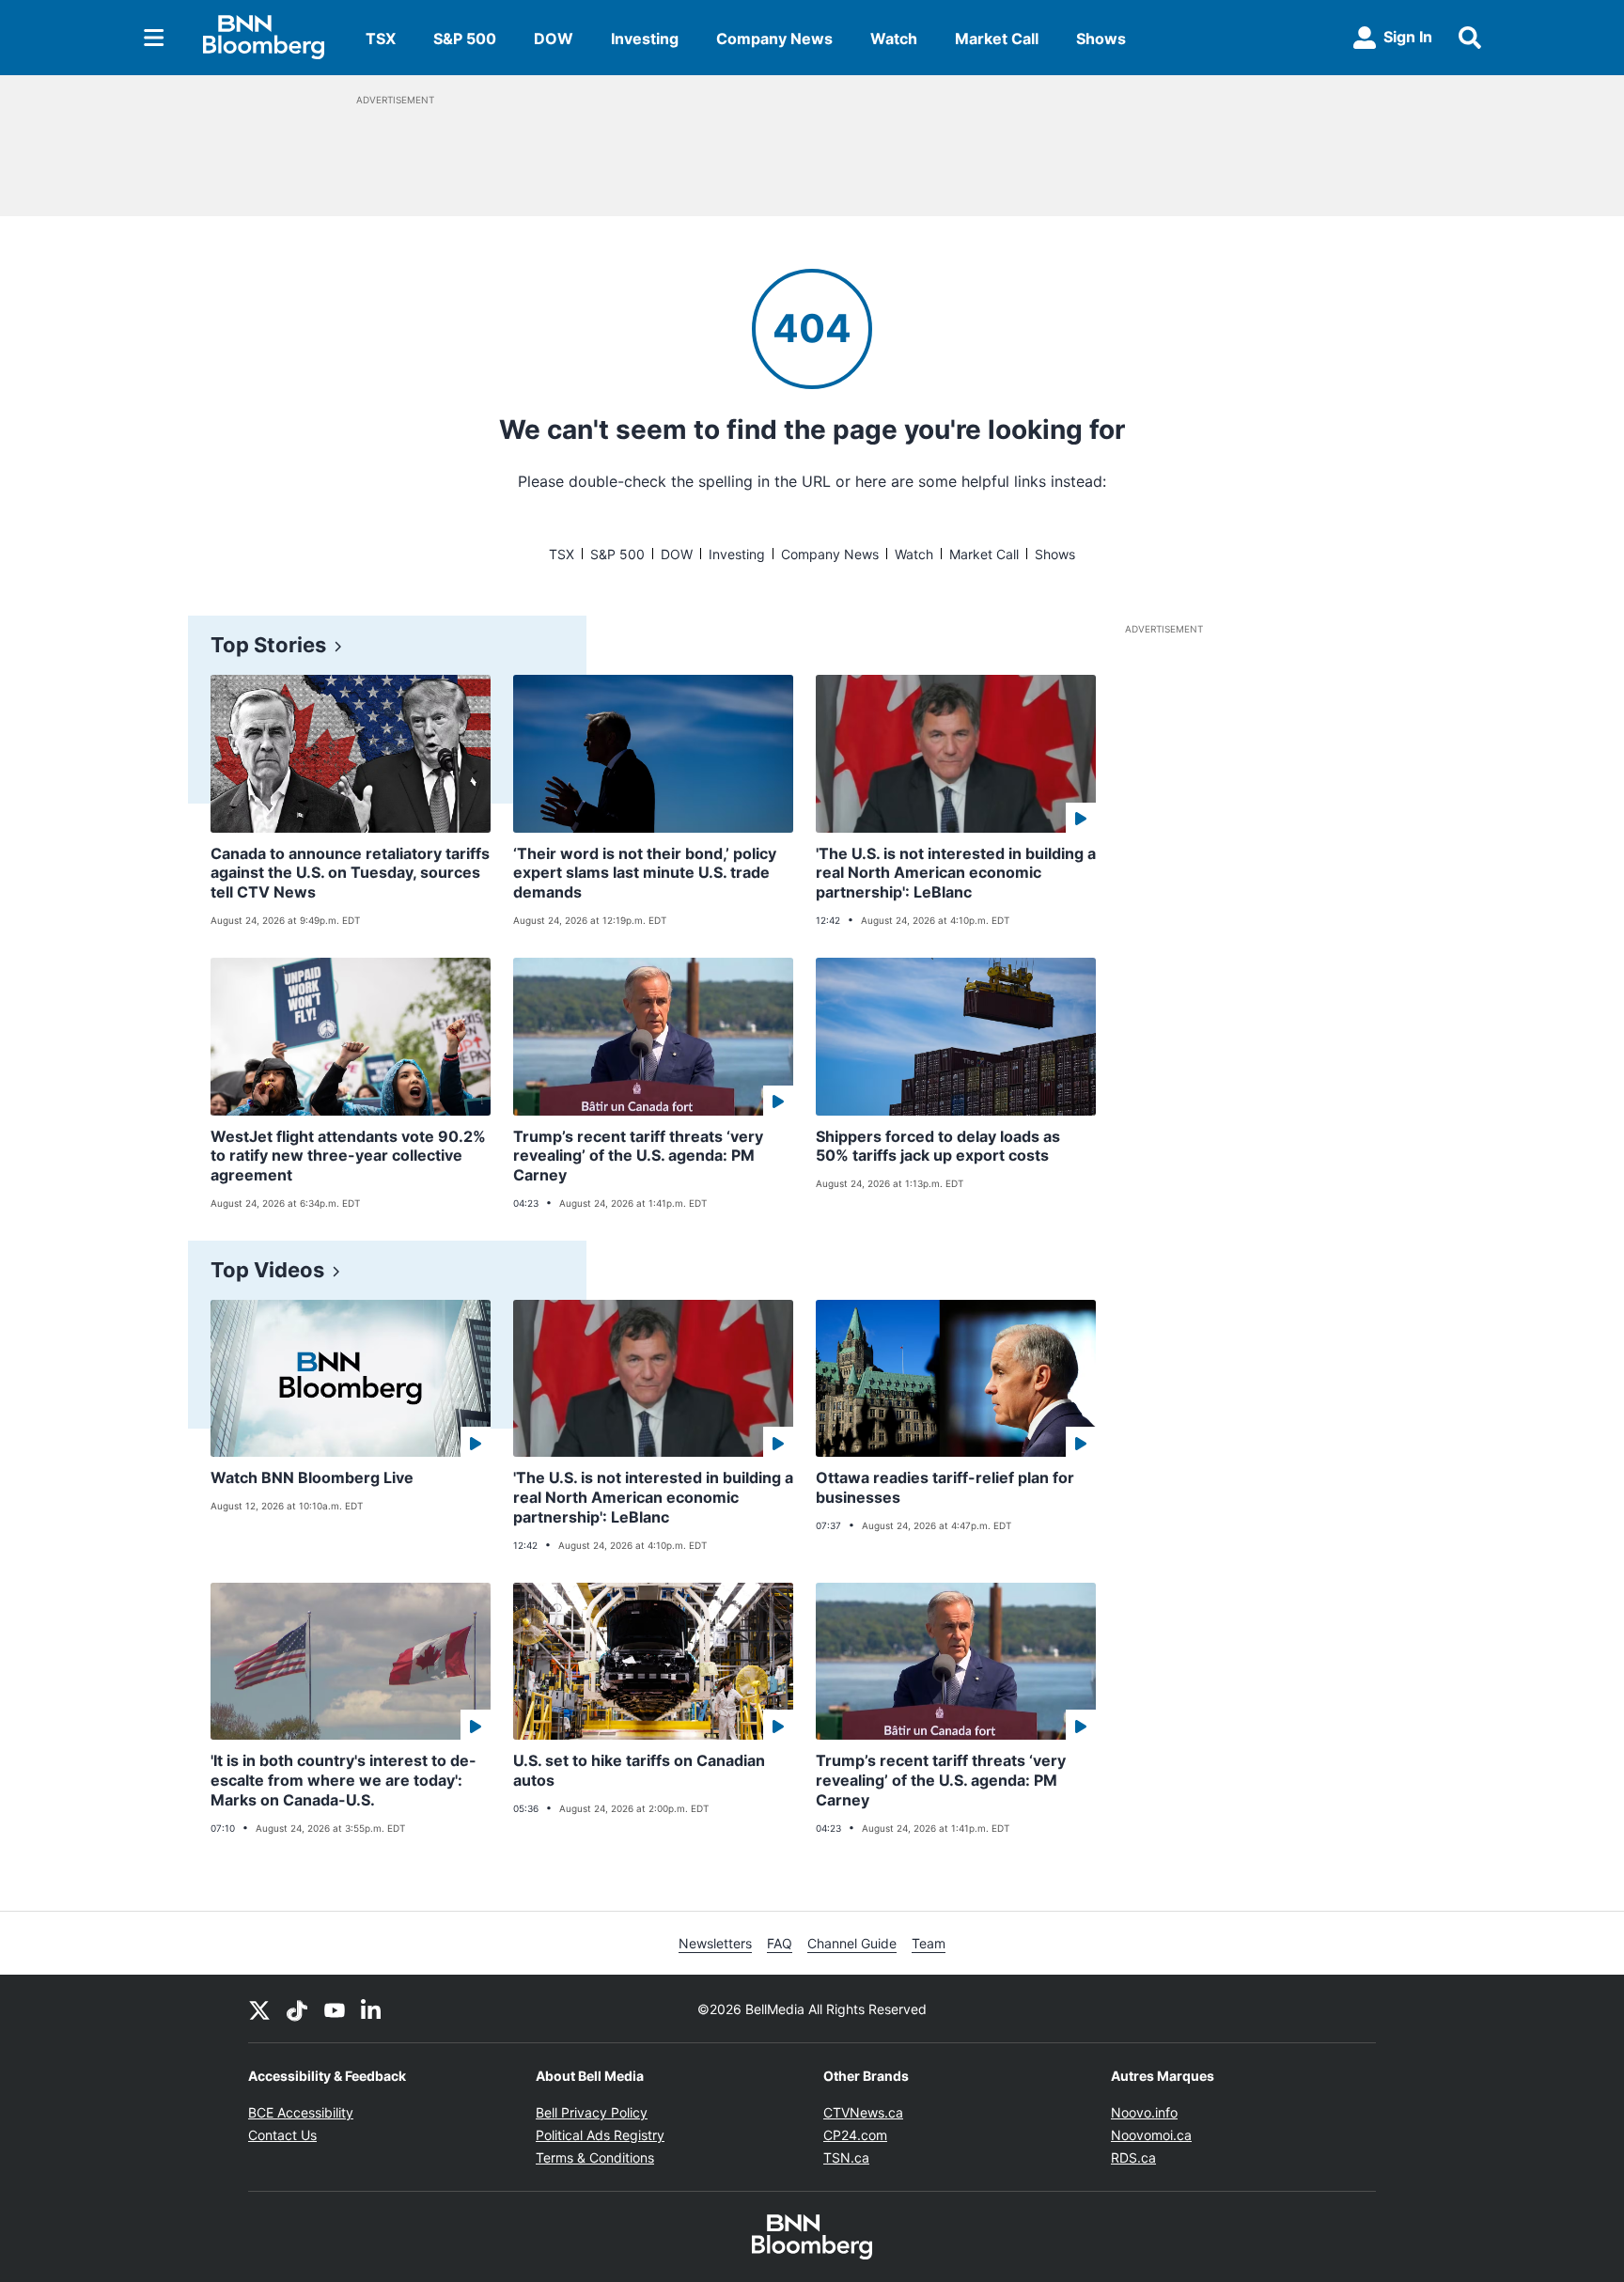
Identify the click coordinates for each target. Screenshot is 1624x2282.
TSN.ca (846, 2157)
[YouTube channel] (335, 2008)
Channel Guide (852, 1943)
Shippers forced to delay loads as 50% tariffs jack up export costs (938, 1146)
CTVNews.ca (863, 2112)
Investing (645, 39)
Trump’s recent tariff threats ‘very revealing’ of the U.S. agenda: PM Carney (638, 1156)
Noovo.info (1144, 2112)
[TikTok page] (297, 2008)
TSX (381, 39)
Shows (1101, 39)
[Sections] (154, 38)
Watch (894, 39)
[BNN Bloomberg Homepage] (264, 38)
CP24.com (855, 2135)
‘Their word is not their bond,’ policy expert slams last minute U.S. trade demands (645, 873)
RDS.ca (1133, 2157)
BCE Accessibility (301, 2112)
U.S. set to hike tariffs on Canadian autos (639, 1770)
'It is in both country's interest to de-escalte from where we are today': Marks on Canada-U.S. (344, 1780)
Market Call (997, 39)
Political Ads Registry (600, 2135)
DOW (554, 39)
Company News (774, 39)
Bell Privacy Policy (592, 2112)
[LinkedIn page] (372, 2008)
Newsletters (715, 1943)
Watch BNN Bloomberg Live (312, 1477)
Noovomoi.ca (1151, 2135)
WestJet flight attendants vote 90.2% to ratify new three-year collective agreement (348, 1156)
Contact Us (282, 2135)
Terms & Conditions (595, 2157)
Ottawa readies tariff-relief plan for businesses (945, 1487)
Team (929, 1943)
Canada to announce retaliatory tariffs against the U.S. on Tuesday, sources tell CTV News (350, 873)
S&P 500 (465, 39)
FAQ (780, 1943)
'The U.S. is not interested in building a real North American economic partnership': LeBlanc (956, 873)
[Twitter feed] (259, 2008)
